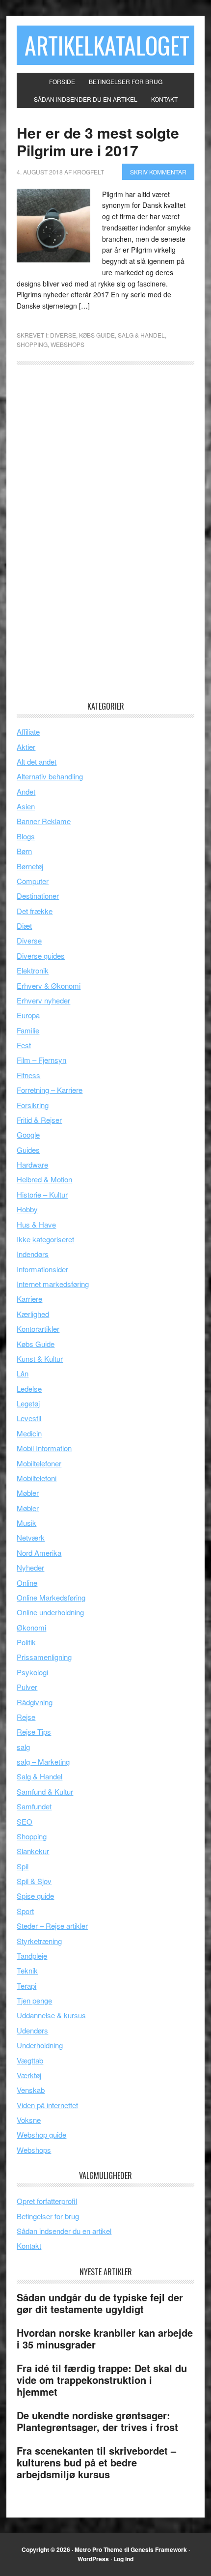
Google (28, 1134)
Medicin (29, 1433)
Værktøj (29, 2075)
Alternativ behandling (50, 776)
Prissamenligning (44, 1657)
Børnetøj (30, 866)
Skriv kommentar (158, 172)
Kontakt (29, 2246)
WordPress (93, 2559)
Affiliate (28, 731)
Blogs (26, 836)
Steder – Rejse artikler (52, 1926)
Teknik (27, 1970)
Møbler (28, 1493)
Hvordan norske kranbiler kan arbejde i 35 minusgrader (105, 2338)
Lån (23, 1373)
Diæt (24, 926)
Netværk (31, 1537)
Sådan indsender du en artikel (64, 2231)
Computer (33, 881)
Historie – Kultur (42, 1194)
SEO (25, 1821)
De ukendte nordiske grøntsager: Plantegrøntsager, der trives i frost (97, 2421)
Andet (26, 791)
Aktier (26, 747)
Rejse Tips (34, 1732)
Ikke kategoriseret (45, 1239)
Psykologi (32, 1672)
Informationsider (42, 1269)
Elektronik (33, 970)
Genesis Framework (159, 2549)
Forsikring (33, 1105)
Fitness (28, 1075)
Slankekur (33, 1851)
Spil (23, 1866)
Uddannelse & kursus (51, 2015)
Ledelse (29, 1388)
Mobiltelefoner (39, 1463)
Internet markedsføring (53, 1284)
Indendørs (33, 1254)
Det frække (35, 911)
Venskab (31, 2090)
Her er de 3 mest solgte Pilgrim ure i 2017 (98, 141)
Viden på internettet (47, 2105)
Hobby (27, 1209)
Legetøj (28, 1403)
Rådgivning (35, 1702)
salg (23, 1747)
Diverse (63, 335)
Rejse (26, 1717)
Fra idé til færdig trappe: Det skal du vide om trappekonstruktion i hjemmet (102, 2380)
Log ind (123, 2559)
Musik (26, 1523)
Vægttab (30, 2060)
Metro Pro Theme (99, 2549)
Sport (25, 1911)
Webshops (67, 344)
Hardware (32, 1164)
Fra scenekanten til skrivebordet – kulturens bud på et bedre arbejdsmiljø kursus (96, 2462)
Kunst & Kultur (40, 1359)
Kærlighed (33, 1314)
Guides (28, 1150)
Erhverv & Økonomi (49, 986)
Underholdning (40, 2045)
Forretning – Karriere (50, 1090)
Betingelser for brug (48, 2216)
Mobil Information (44, 1448)
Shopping (32, 344)
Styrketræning (39, 1941)
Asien (26, 806)
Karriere (29, 1299)
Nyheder (30, 1567)
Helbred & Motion (44, 1179)
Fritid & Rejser (39, 1120)
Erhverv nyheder (43, 1000)
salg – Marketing (43, 1761)
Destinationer (38, 896)
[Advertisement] (90, 536)
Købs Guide (97, 335)
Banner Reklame (44, 821)
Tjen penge (34, 2000)
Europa (28, 1015)
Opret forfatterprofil (47, 2201)
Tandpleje (32, 1956)
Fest (24, 1045)
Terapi (26, 1986)
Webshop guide (41, 2134)
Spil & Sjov (34, 1881)
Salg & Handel (141, 335)
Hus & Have (36, 1224)
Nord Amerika (39, 1553)
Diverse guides (41, 956)
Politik (26, 1642)
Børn (24, 851)
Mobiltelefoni (37, 1478)
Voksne (29, 2120)
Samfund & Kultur (45, 1791)
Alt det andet (37, 761)
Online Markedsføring (51, 1597)
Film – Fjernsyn (41, 1060)
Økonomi (31, 1627)
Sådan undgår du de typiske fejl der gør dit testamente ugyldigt (100, 2303)
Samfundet (34, 1806)
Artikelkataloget (107, 45)
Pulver (27, 1687)
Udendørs (32, 2030)
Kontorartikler (38, 1329)
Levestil (29, 1418)
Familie (28, 1030)
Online (27, 1583)
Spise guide (35, 1896)
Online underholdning (50, 1612)
